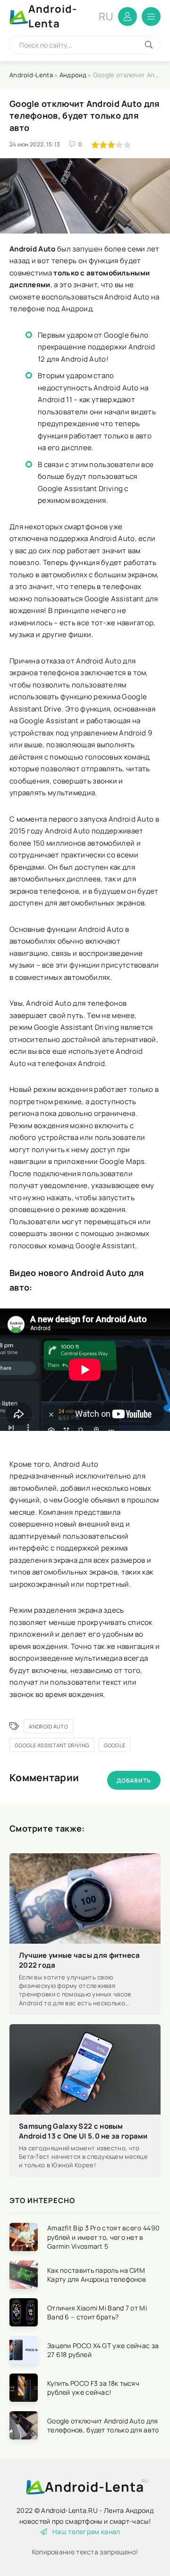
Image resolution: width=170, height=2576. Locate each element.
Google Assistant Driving (52, 1745)
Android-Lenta (71, 16)
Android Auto (48, 1726)
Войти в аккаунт (127, 16)
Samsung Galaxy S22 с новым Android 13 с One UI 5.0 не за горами (83, 2131)
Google (115, 1745)
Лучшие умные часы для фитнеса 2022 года (80, 1960)
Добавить (134, 1781)
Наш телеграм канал (86, 2532)
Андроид (73, 75)
